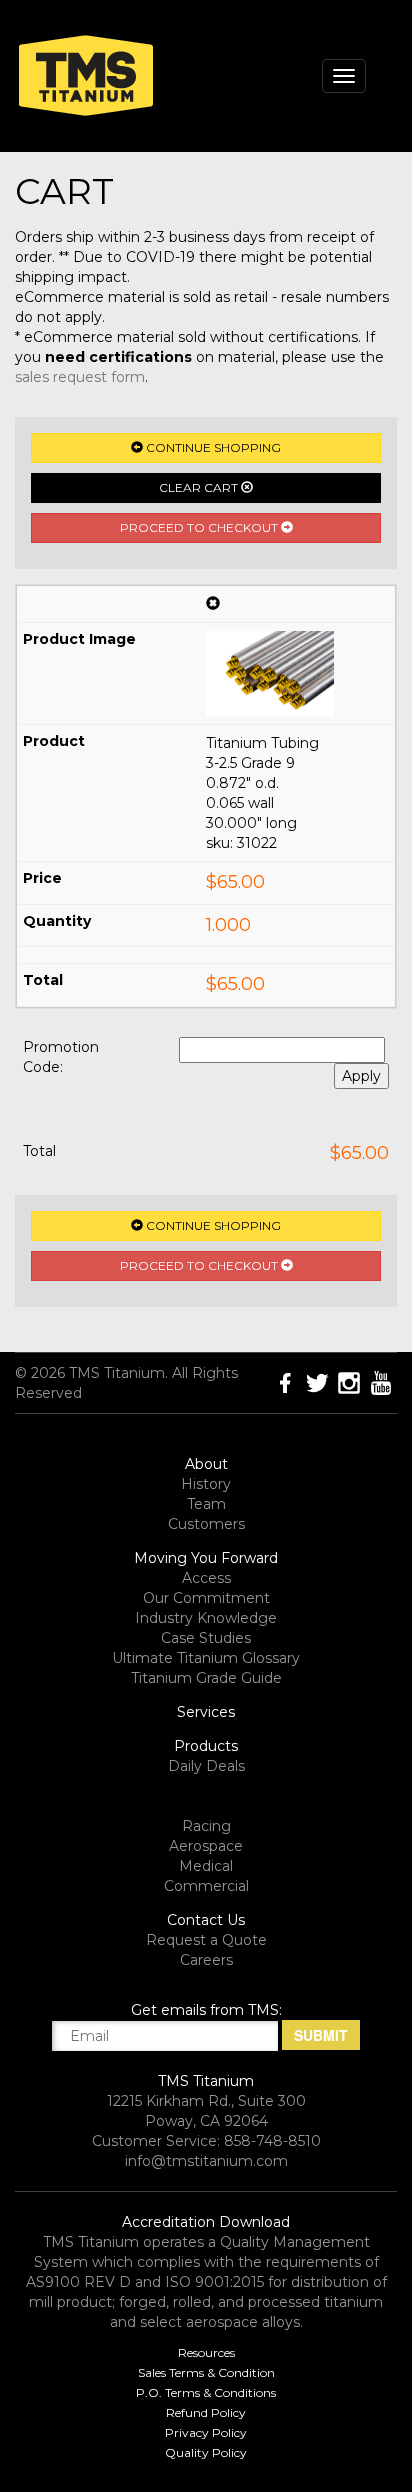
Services (206, 1712)
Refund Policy (206, 2412)
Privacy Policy (206, 2432)
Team (206, 1504)
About (206, 1464)
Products (206, 1746)
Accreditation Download (206, 2222)
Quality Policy (206, 2452)
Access (206, 1578)
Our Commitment (206, 1598)
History (206, 1484)
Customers (206, 1524)
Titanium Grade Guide (206, 1678)
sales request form (80, 377)
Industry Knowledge (206, 1618)
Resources (206, 2352)
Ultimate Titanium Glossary (206, 1658)
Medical (206, 1866)
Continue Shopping (212, 447)
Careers (206, 1960)
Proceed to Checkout (200, 527)
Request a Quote (206, 1940)
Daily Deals (206, 1766)
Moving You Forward (206, 1558)
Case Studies (206, 1638)
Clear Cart (200, 487)
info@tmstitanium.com (206, 2161)
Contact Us (206, 1920)
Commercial (206, 1886)
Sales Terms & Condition (206, 2372)
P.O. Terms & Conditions (206, 2392)
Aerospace (206, 1846)
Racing (206, 1826)
